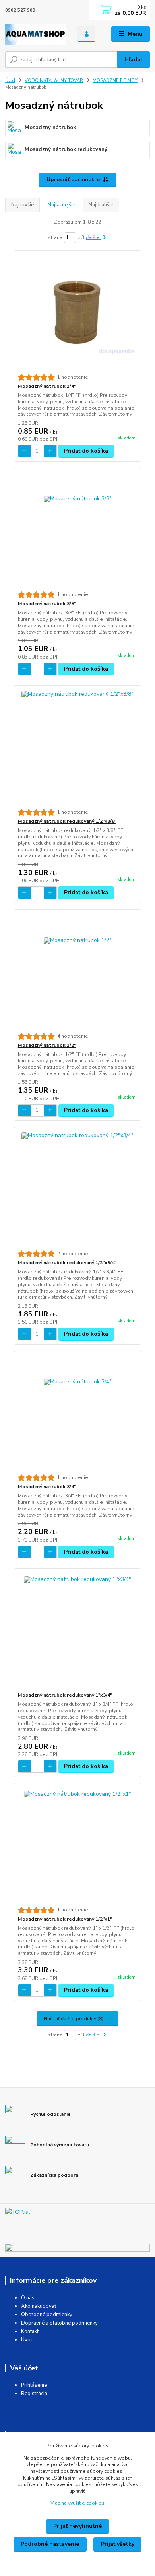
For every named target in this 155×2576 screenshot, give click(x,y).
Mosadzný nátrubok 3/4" (47, 1487)
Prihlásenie (34, 2385)
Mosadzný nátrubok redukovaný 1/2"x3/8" (67, 821)
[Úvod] (35, 34)
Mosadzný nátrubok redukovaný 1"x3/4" (65, 1695)
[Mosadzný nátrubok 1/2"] (78, 971)
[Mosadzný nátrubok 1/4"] (78, 312)
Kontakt (30, 2331)
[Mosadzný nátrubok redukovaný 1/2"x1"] (78, 1845)
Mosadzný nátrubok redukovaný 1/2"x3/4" (67, 1263)
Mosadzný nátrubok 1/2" (47, 1045)
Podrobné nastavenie (50, 2544)
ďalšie (93, 237)
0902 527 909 (20, 10)
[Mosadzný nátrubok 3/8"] (78, 530)
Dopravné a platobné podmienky (59, 2323)
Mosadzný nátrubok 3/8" (47, 604)
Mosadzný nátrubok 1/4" (47, 386)
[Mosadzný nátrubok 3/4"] (78, 1413)
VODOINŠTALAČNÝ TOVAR (54, 81)
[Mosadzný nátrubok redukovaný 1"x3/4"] (78, 1630)
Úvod (10, 81)
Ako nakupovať (39, 2306)
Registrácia (34, 2394)
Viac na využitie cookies (77, 2503)
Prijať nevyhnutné (77, 2526)
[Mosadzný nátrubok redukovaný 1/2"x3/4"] (78, 1189)
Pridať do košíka (86, 451)
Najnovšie (22, 205)
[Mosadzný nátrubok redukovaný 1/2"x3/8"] (78, 747)
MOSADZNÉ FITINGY (115, 81)
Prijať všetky (118, 2544)
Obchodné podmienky (47, 2315)
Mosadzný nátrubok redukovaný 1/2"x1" (65, 1919)
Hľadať (133, 60)
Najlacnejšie (61, 205)
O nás (28, 2298)
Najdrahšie (101, 205)
